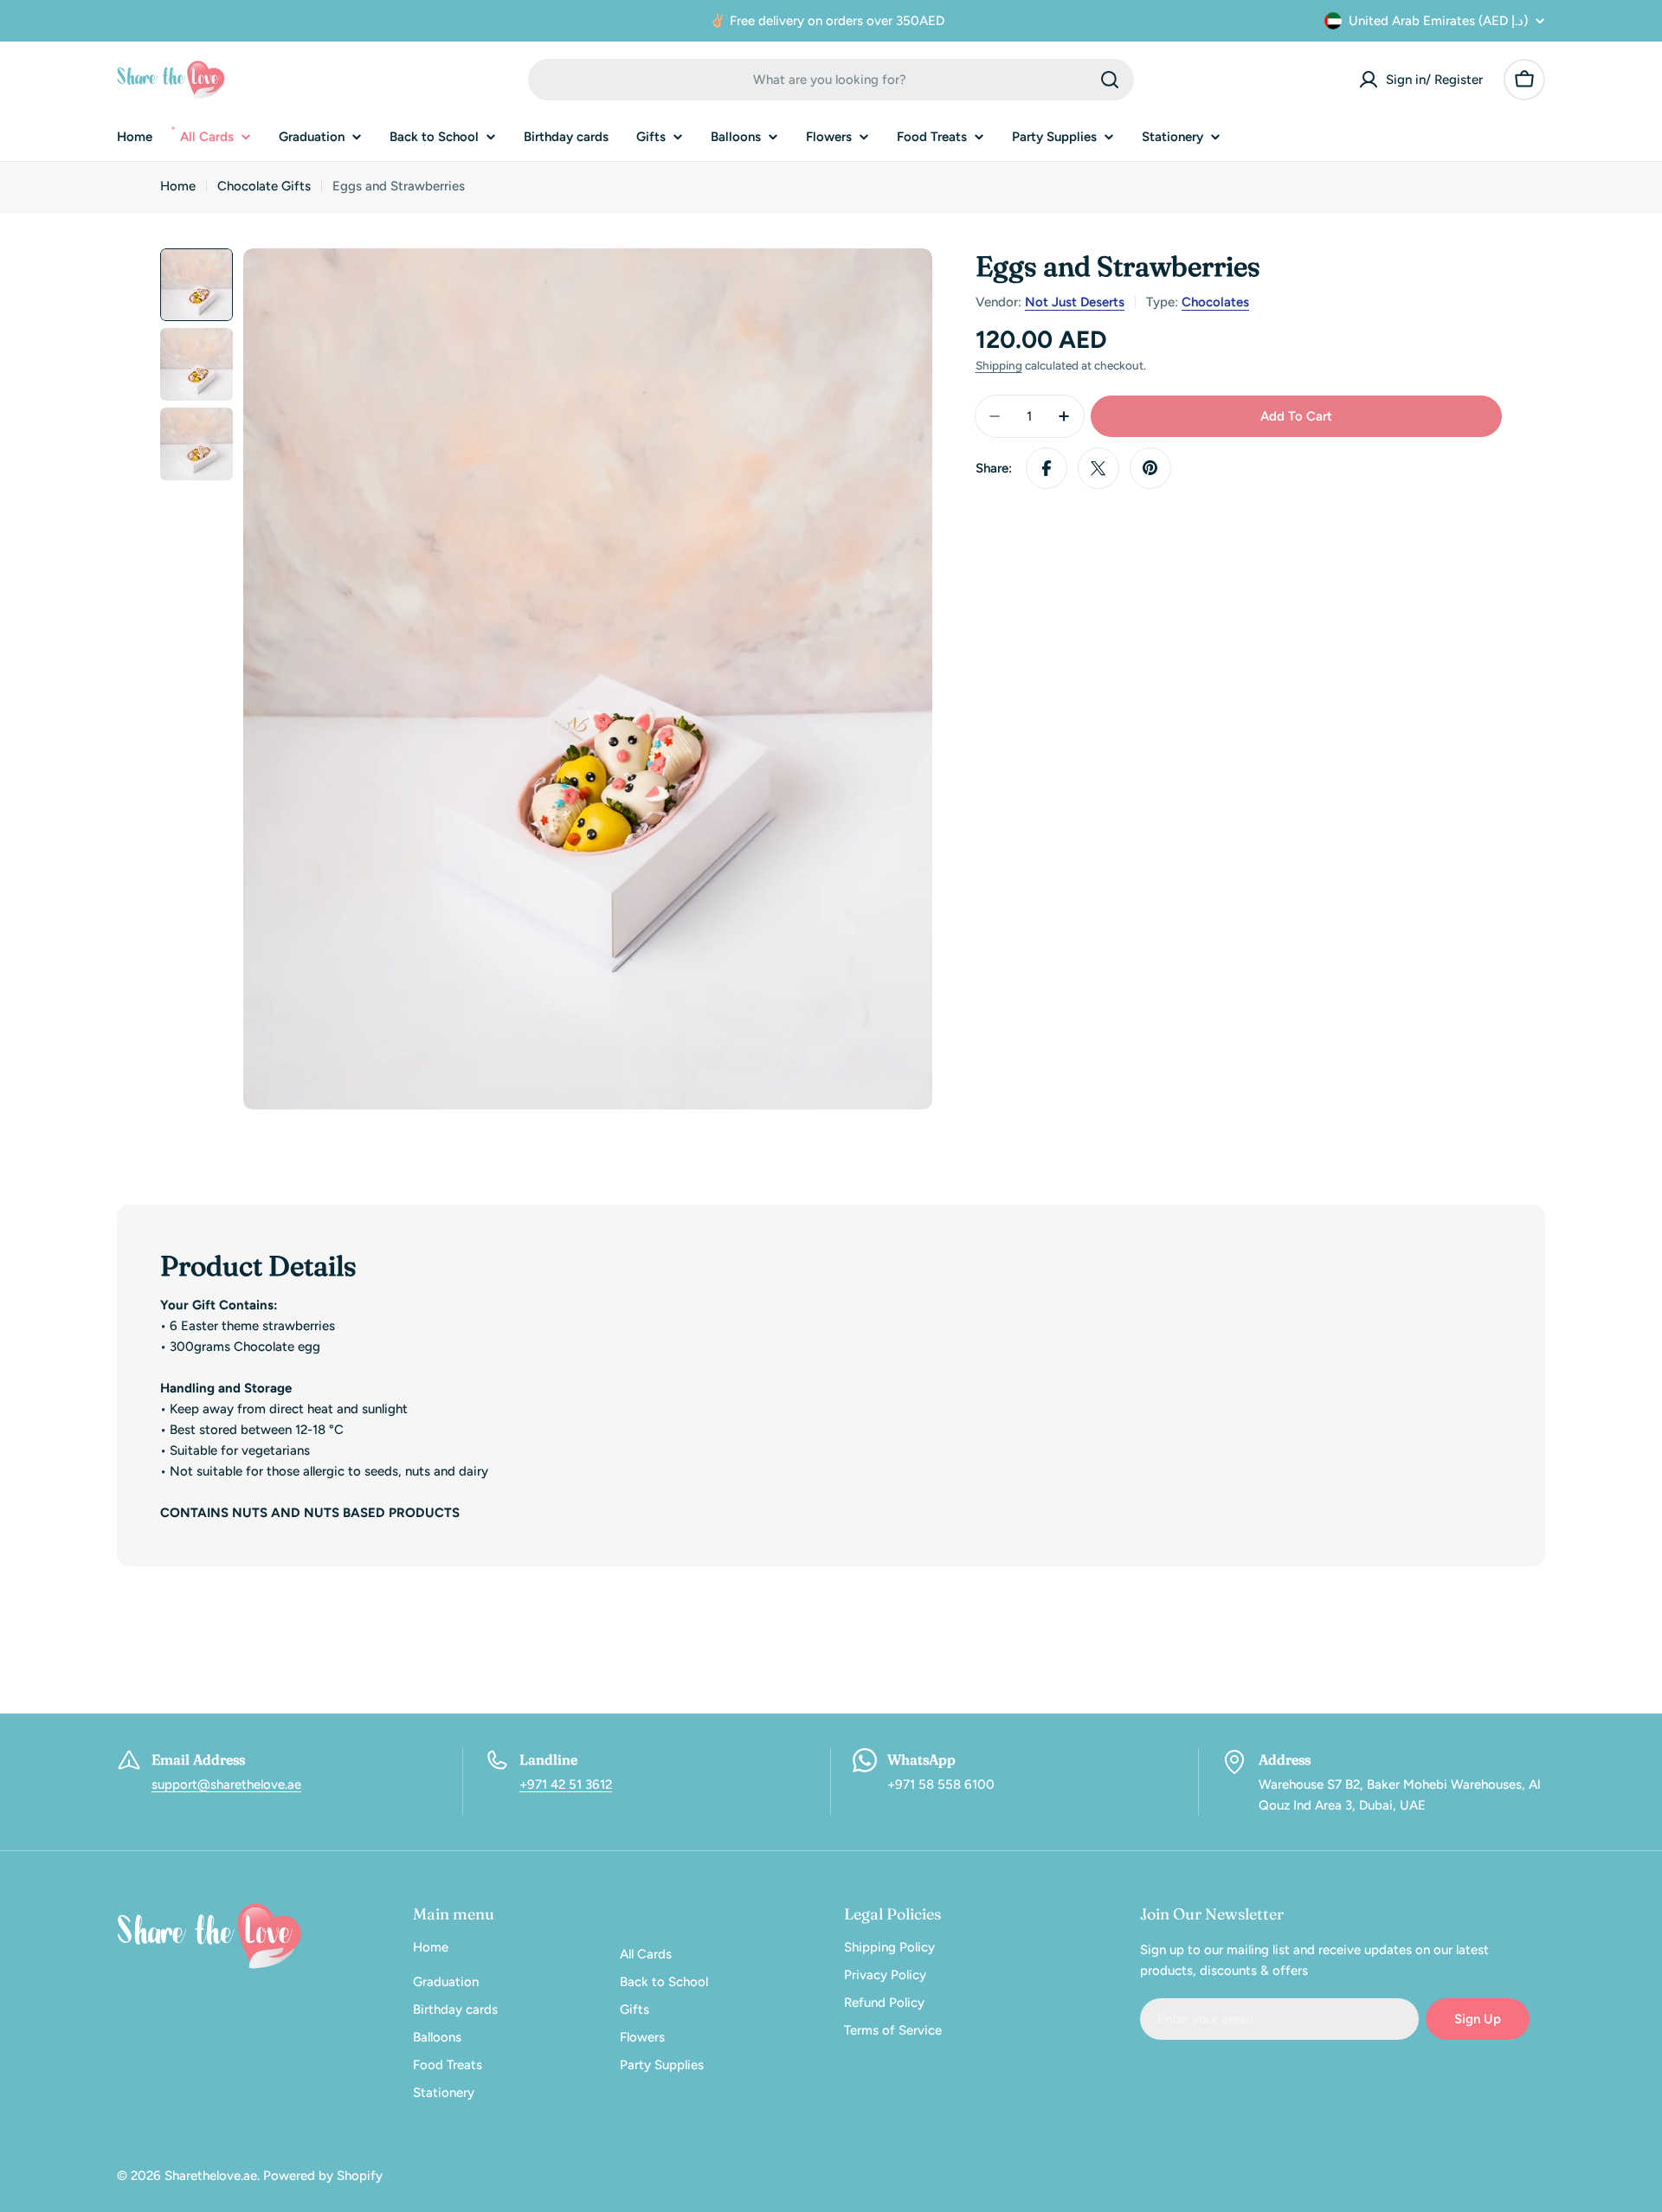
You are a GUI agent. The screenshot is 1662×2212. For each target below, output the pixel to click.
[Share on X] (1098, 468)
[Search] (1110, 80)
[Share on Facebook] (1047, 468)
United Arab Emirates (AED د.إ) (1438, 21)
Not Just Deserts (1075, 302)
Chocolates (1215, 302)
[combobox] (831, 80)
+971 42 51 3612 (566, 1784)
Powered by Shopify (323, 2176)
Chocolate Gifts (264, 186)
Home (178, 186)
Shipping (999, 365)
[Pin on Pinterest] (1150, 468)
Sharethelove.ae (211, 2176)
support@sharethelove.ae (226, 1784)
